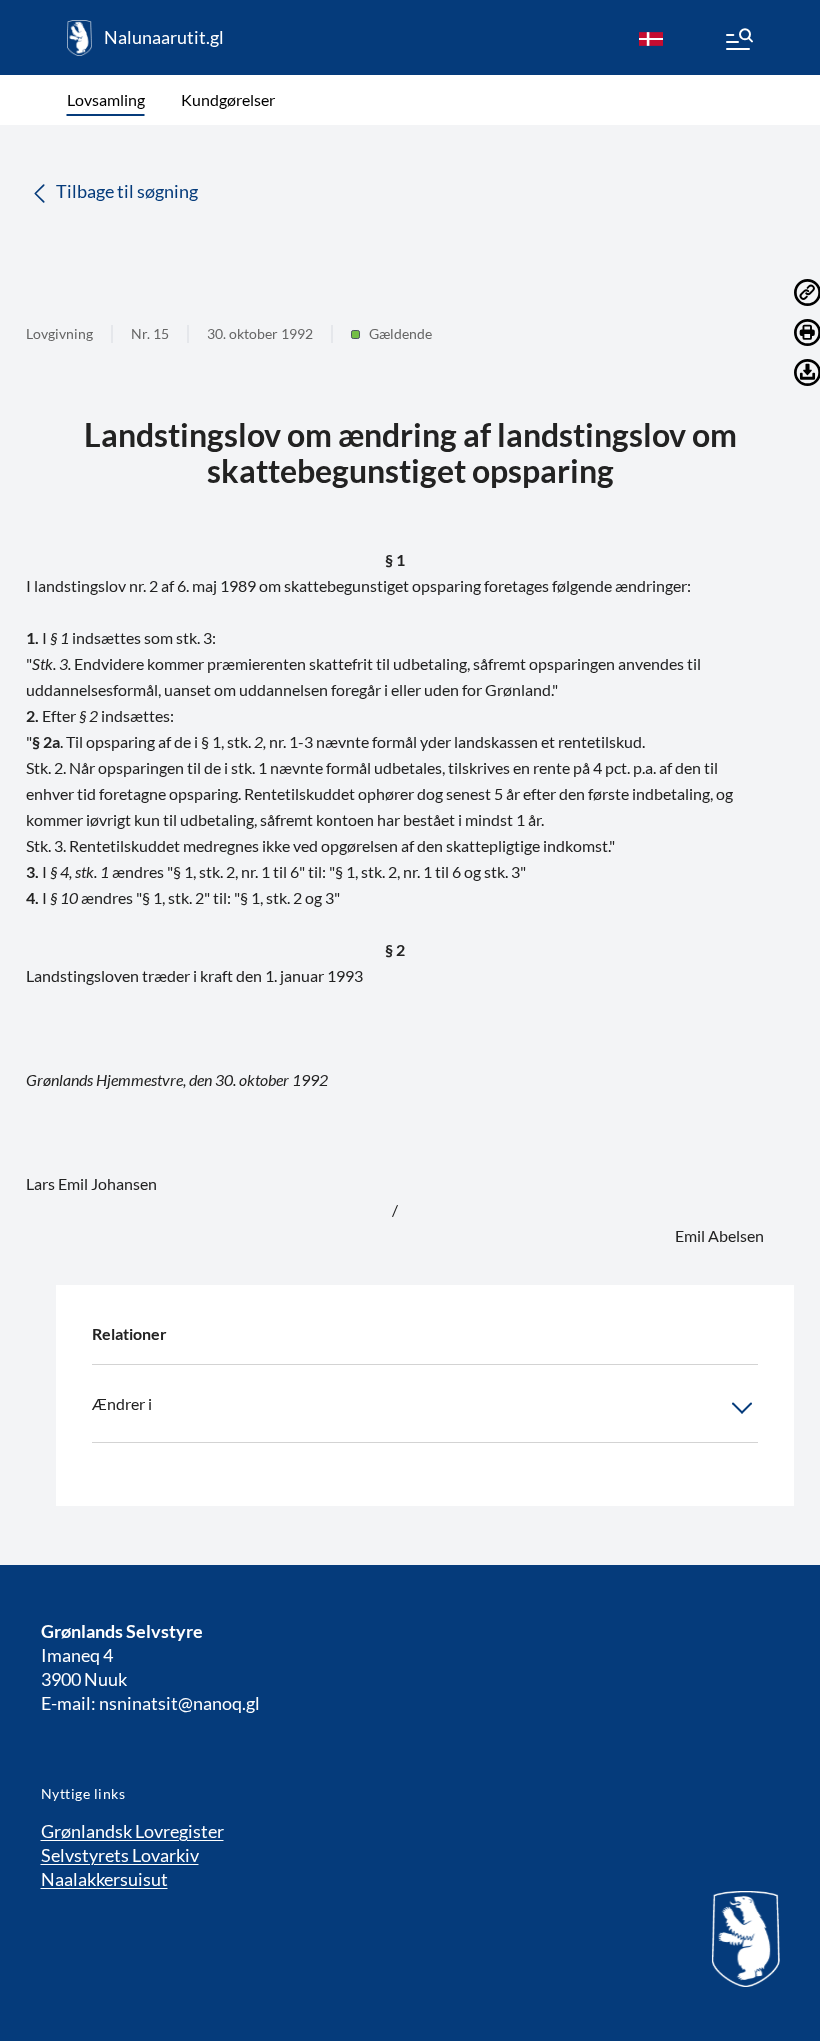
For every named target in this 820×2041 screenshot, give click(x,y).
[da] (651, 38)
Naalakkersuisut (104, 1879)
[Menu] (738, 42)
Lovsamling (106, 99)
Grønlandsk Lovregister (132, 1831)
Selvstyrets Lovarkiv (120, 1855)
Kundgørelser (228, 99)
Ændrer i (122, 1403)
